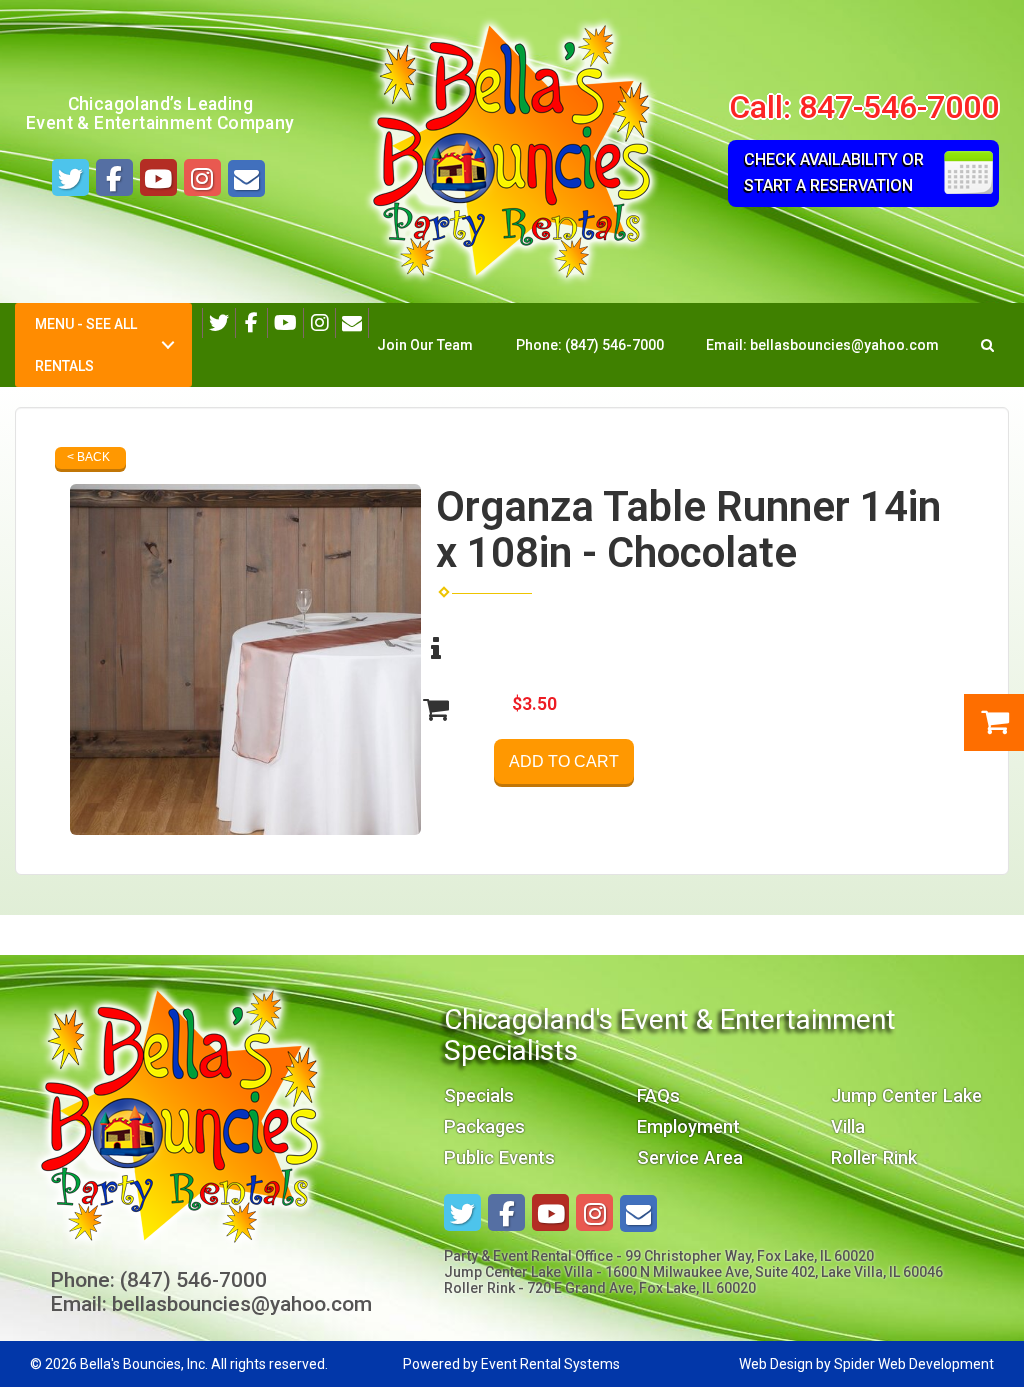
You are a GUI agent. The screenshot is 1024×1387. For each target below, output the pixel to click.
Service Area (690, 1157)
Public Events (499, 1157)
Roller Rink (874, 1157)
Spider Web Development (914, 1364)
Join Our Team (425, 345)
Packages (484, 1126)
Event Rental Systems (550, 1364)
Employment (688, 1126)
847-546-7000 (899, 107)
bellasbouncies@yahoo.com (844, 345)
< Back (88, 457)
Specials (479, 1095)
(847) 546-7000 (614, 345)
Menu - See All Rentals (86, 345)
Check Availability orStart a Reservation (834, 172)
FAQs (658, 1095)
